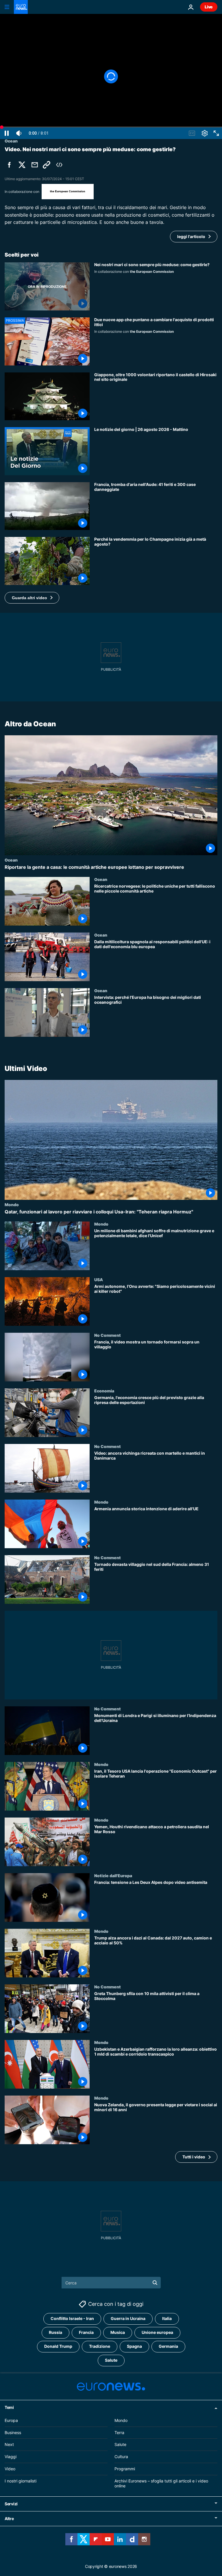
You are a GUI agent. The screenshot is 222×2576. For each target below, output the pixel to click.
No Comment (108, 1335)
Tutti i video (194, 2157)
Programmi (125, 2469)
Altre (9, 2519)
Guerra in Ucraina (128, 2318)
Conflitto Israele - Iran (72, 2318)
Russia (55, 2332)
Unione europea (157, 2332)
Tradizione (100, 2346)
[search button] (155, 2283)
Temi (9, 2407)
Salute (111, 2360)
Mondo (12, 1204)
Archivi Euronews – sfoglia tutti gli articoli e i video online (161, 2483)
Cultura (121, 2457)
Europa (11, 2420)
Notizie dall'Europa (113, 1875)
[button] (32, 598)
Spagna (134, 2346)
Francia (86, 2332)
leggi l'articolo (191, 236)
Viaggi (11, 2457)
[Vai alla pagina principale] (21, 7)
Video (10, 2469)
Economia (104, 1391)
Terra (119, 2432)
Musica (118, 2332)
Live (209, 7)
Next (9, 2444)
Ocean (11, 860)
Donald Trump (58, 2346)
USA (99, 1279)
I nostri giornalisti (21, 2481)
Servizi (11, 2504)
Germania (168, 2346)
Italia (167, 2318)
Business (13, 2432)
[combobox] (111, 2283)
